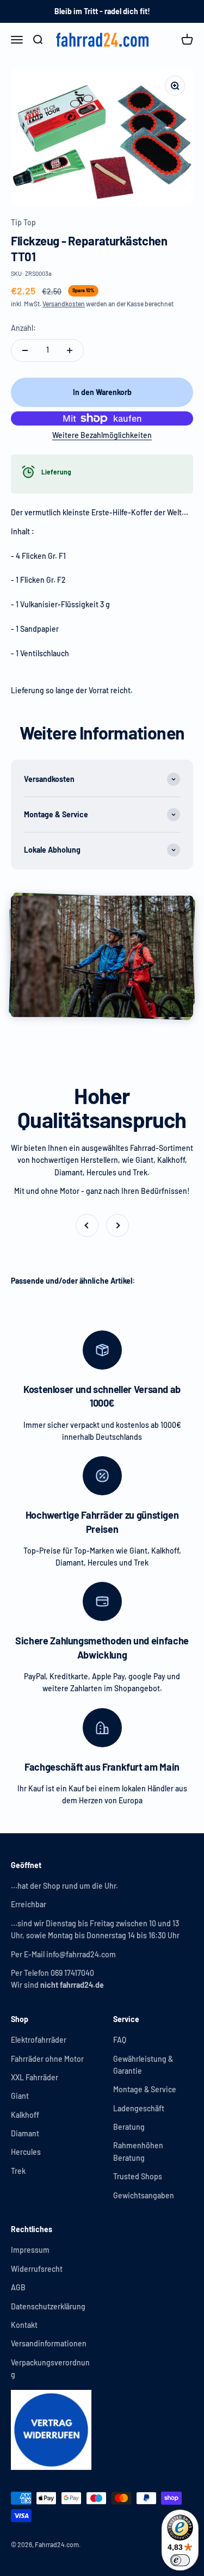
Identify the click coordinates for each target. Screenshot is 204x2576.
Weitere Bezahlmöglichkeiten (102, 435)
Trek (18, 2171)
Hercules (26, 2152)
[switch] (180, 2560)
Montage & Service (145, 2089)
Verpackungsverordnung (50, 2368)
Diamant (25, 2133)
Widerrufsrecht (37, 2269)
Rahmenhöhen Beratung (138, 2151)
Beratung (129, 2127)
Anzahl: (23, 328)
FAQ (120, 2040)
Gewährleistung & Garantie (143, 2065)
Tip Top (23, 222)
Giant (20, 2096)
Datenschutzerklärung (48, 2306)
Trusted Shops (138, 2176)
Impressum (30, 2250)
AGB (18, 2287)
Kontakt (24, 2325)
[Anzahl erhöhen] (70, 350)
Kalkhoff (25, 2115)
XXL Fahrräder (35, 2077)
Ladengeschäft (139, 2108)
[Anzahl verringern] (25, 350)
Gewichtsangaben (144, 2195)
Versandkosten (64, 304)
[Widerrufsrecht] (51, 2430)
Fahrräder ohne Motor (47, 2059)
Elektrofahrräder (39, 2040)
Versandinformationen (49, 2343)
